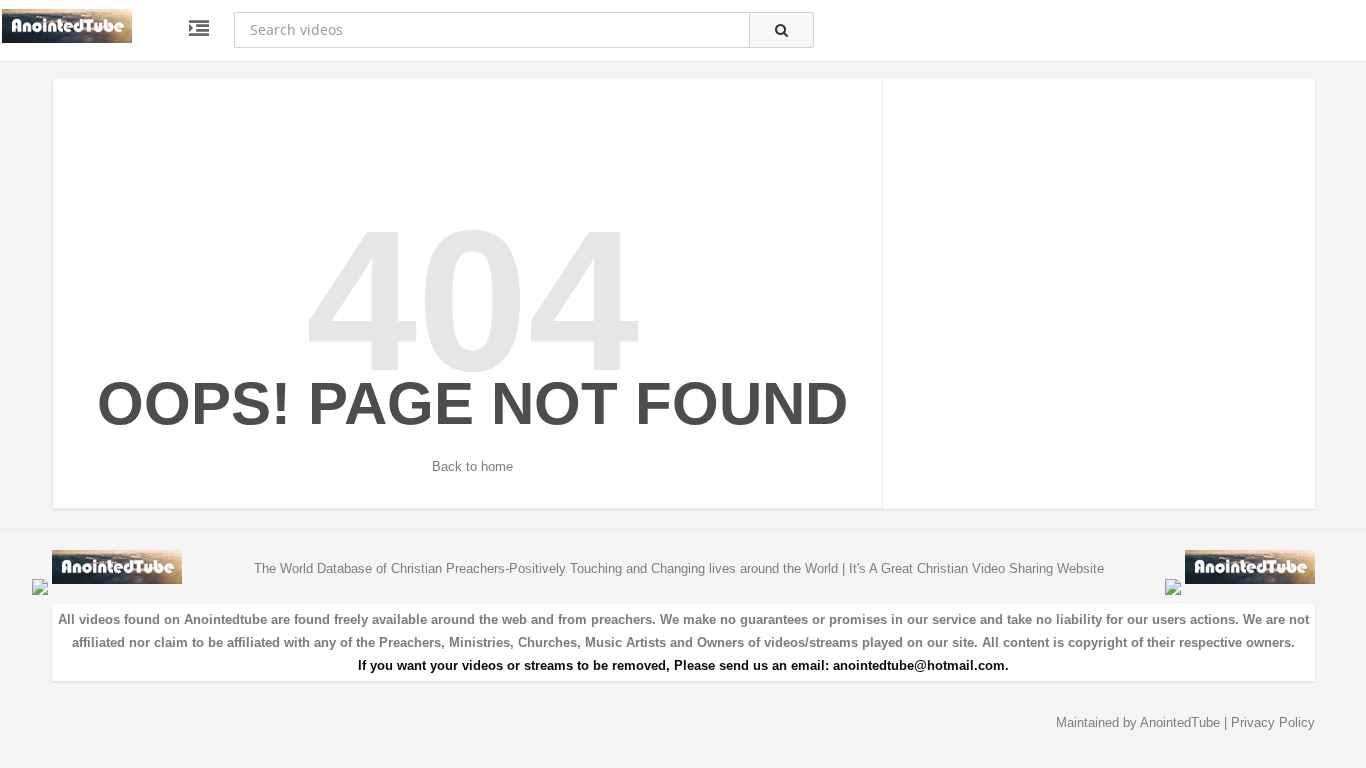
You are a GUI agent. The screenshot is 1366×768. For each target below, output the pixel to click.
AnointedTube (1180, 722)
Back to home (472, 466)
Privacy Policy (1273, 722)
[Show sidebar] (199, 29)
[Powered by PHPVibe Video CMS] (40, 586)
